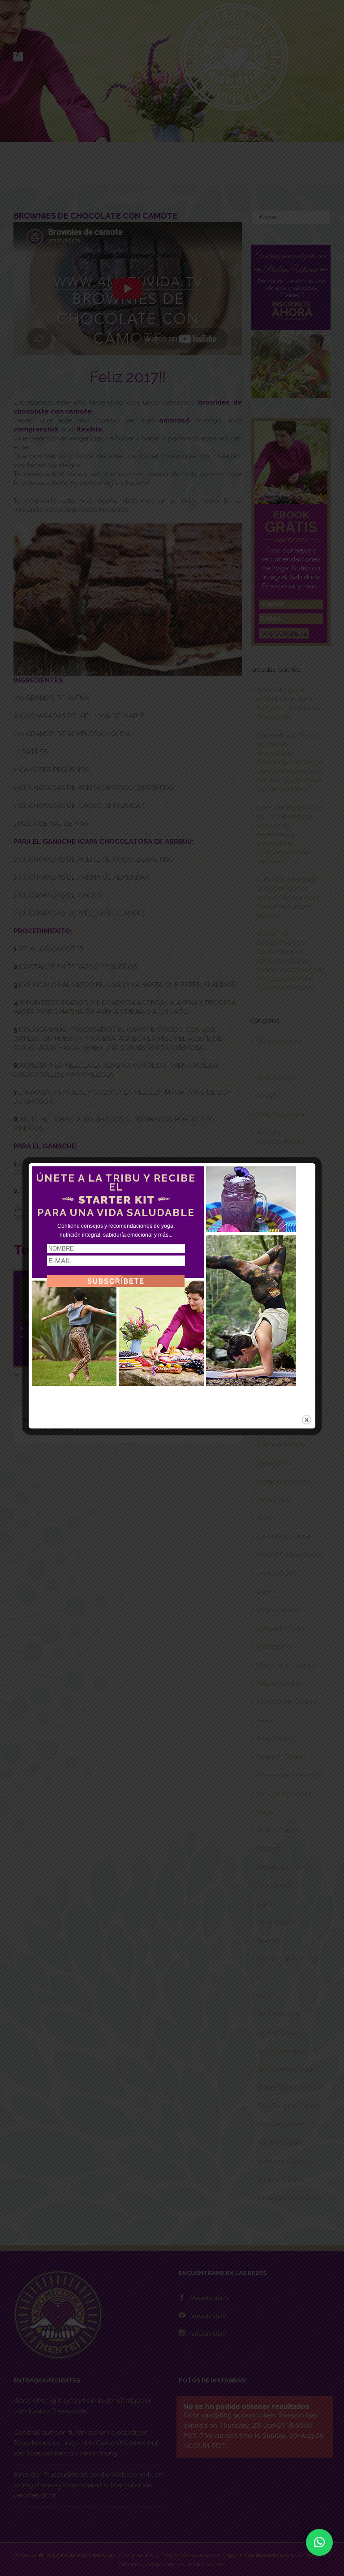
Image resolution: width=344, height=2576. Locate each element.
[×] (319, 2542)
